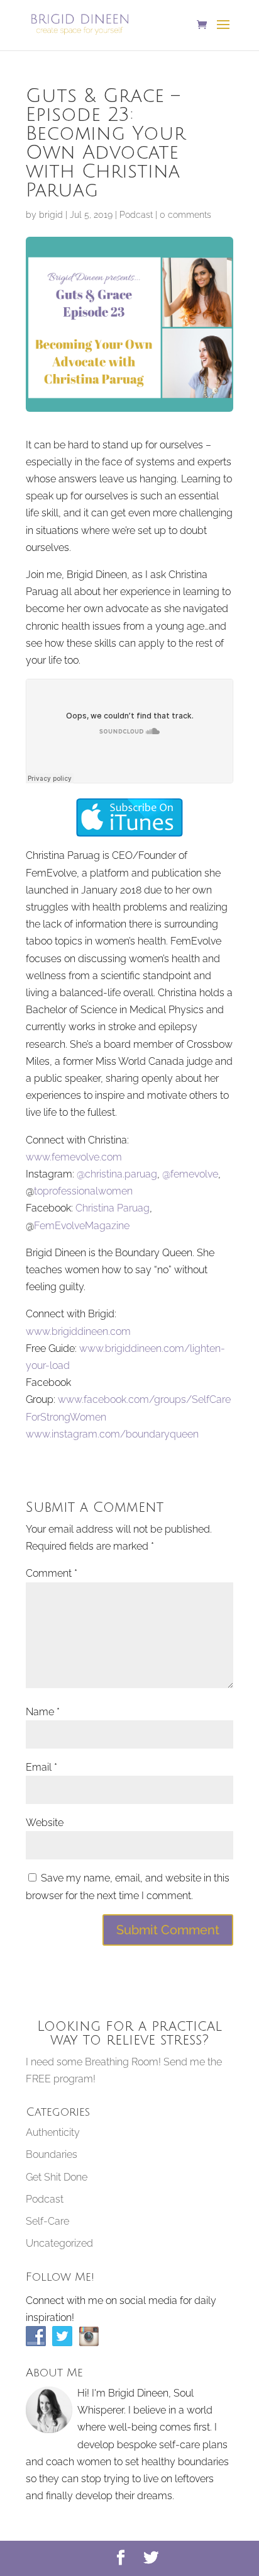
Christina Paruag (113, 1208)
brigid (51, 215)
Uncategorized (59, 2243)
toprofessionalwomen (83, 1191)
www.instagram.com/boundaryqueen (112, 1434)
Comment (52, 1573)
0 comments (185, 215)
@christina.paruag (117, 1174)
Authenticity (53, 2132)
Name (43, 1712)
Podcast (136, 215)
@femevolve (190, 1174)
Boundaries (52, 2154)
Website (45, 1823)
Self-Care (47, 2221)
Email (41, 1767)
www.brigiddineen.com (78, 1331)
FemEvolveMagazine (82, 1226)
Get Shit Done (57, 2177)
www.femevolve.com (74, 1157)
